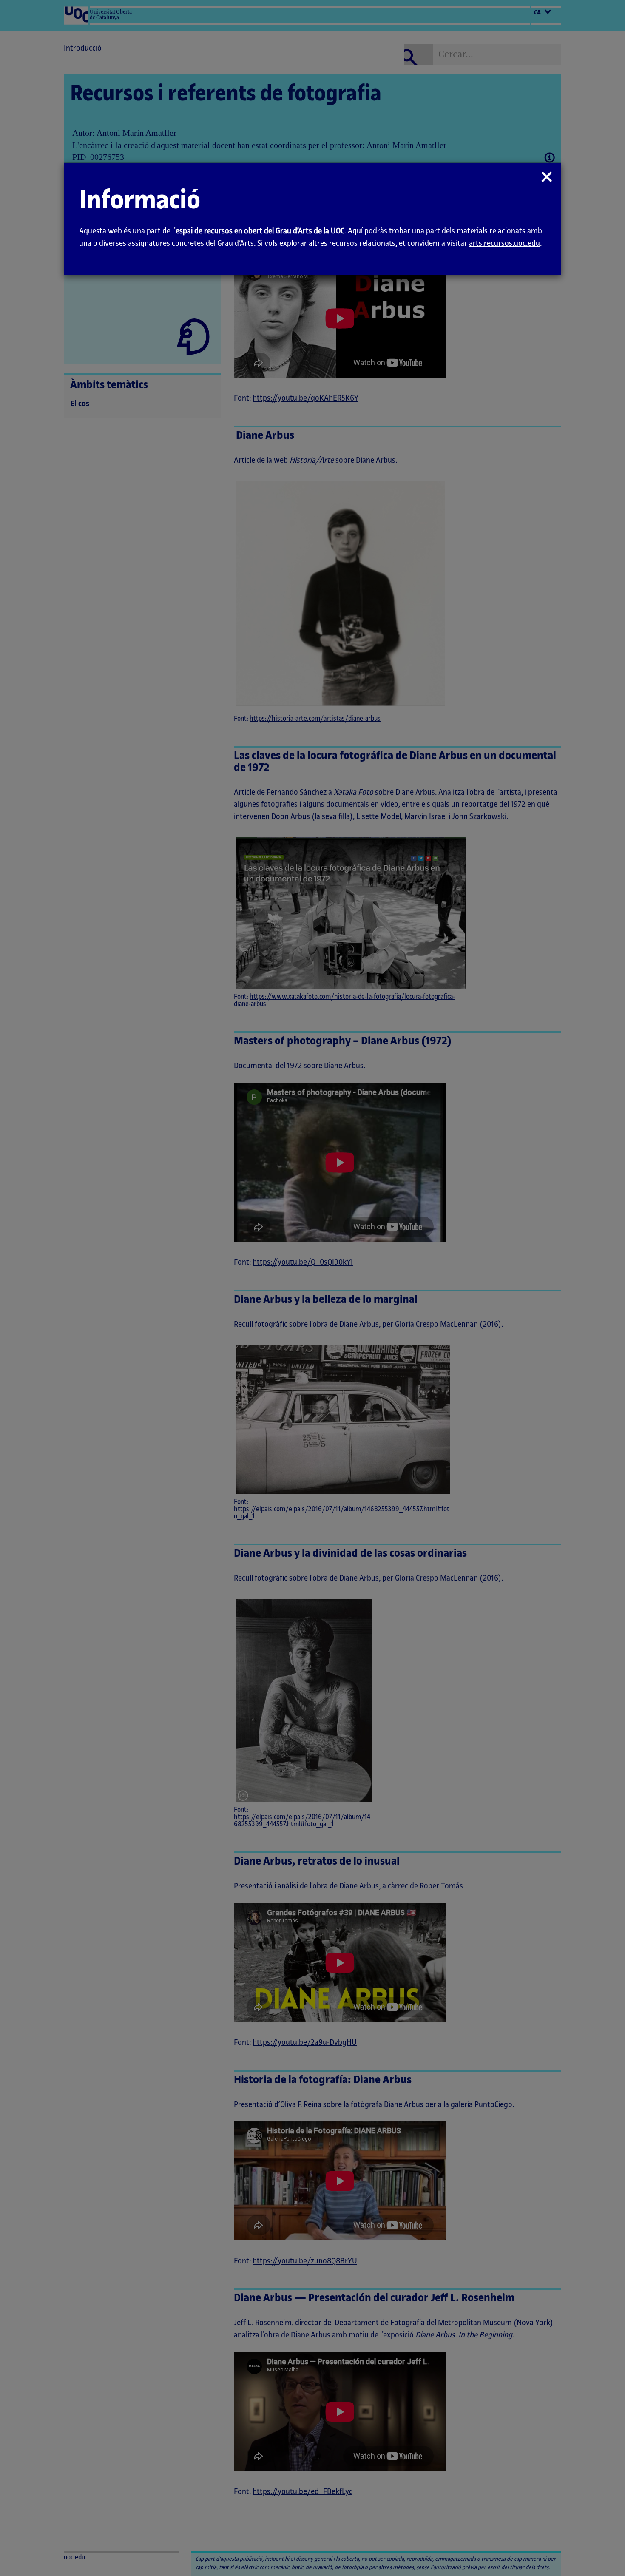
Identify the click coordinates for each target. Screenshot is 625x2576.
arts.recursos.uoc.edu (504, 243)
